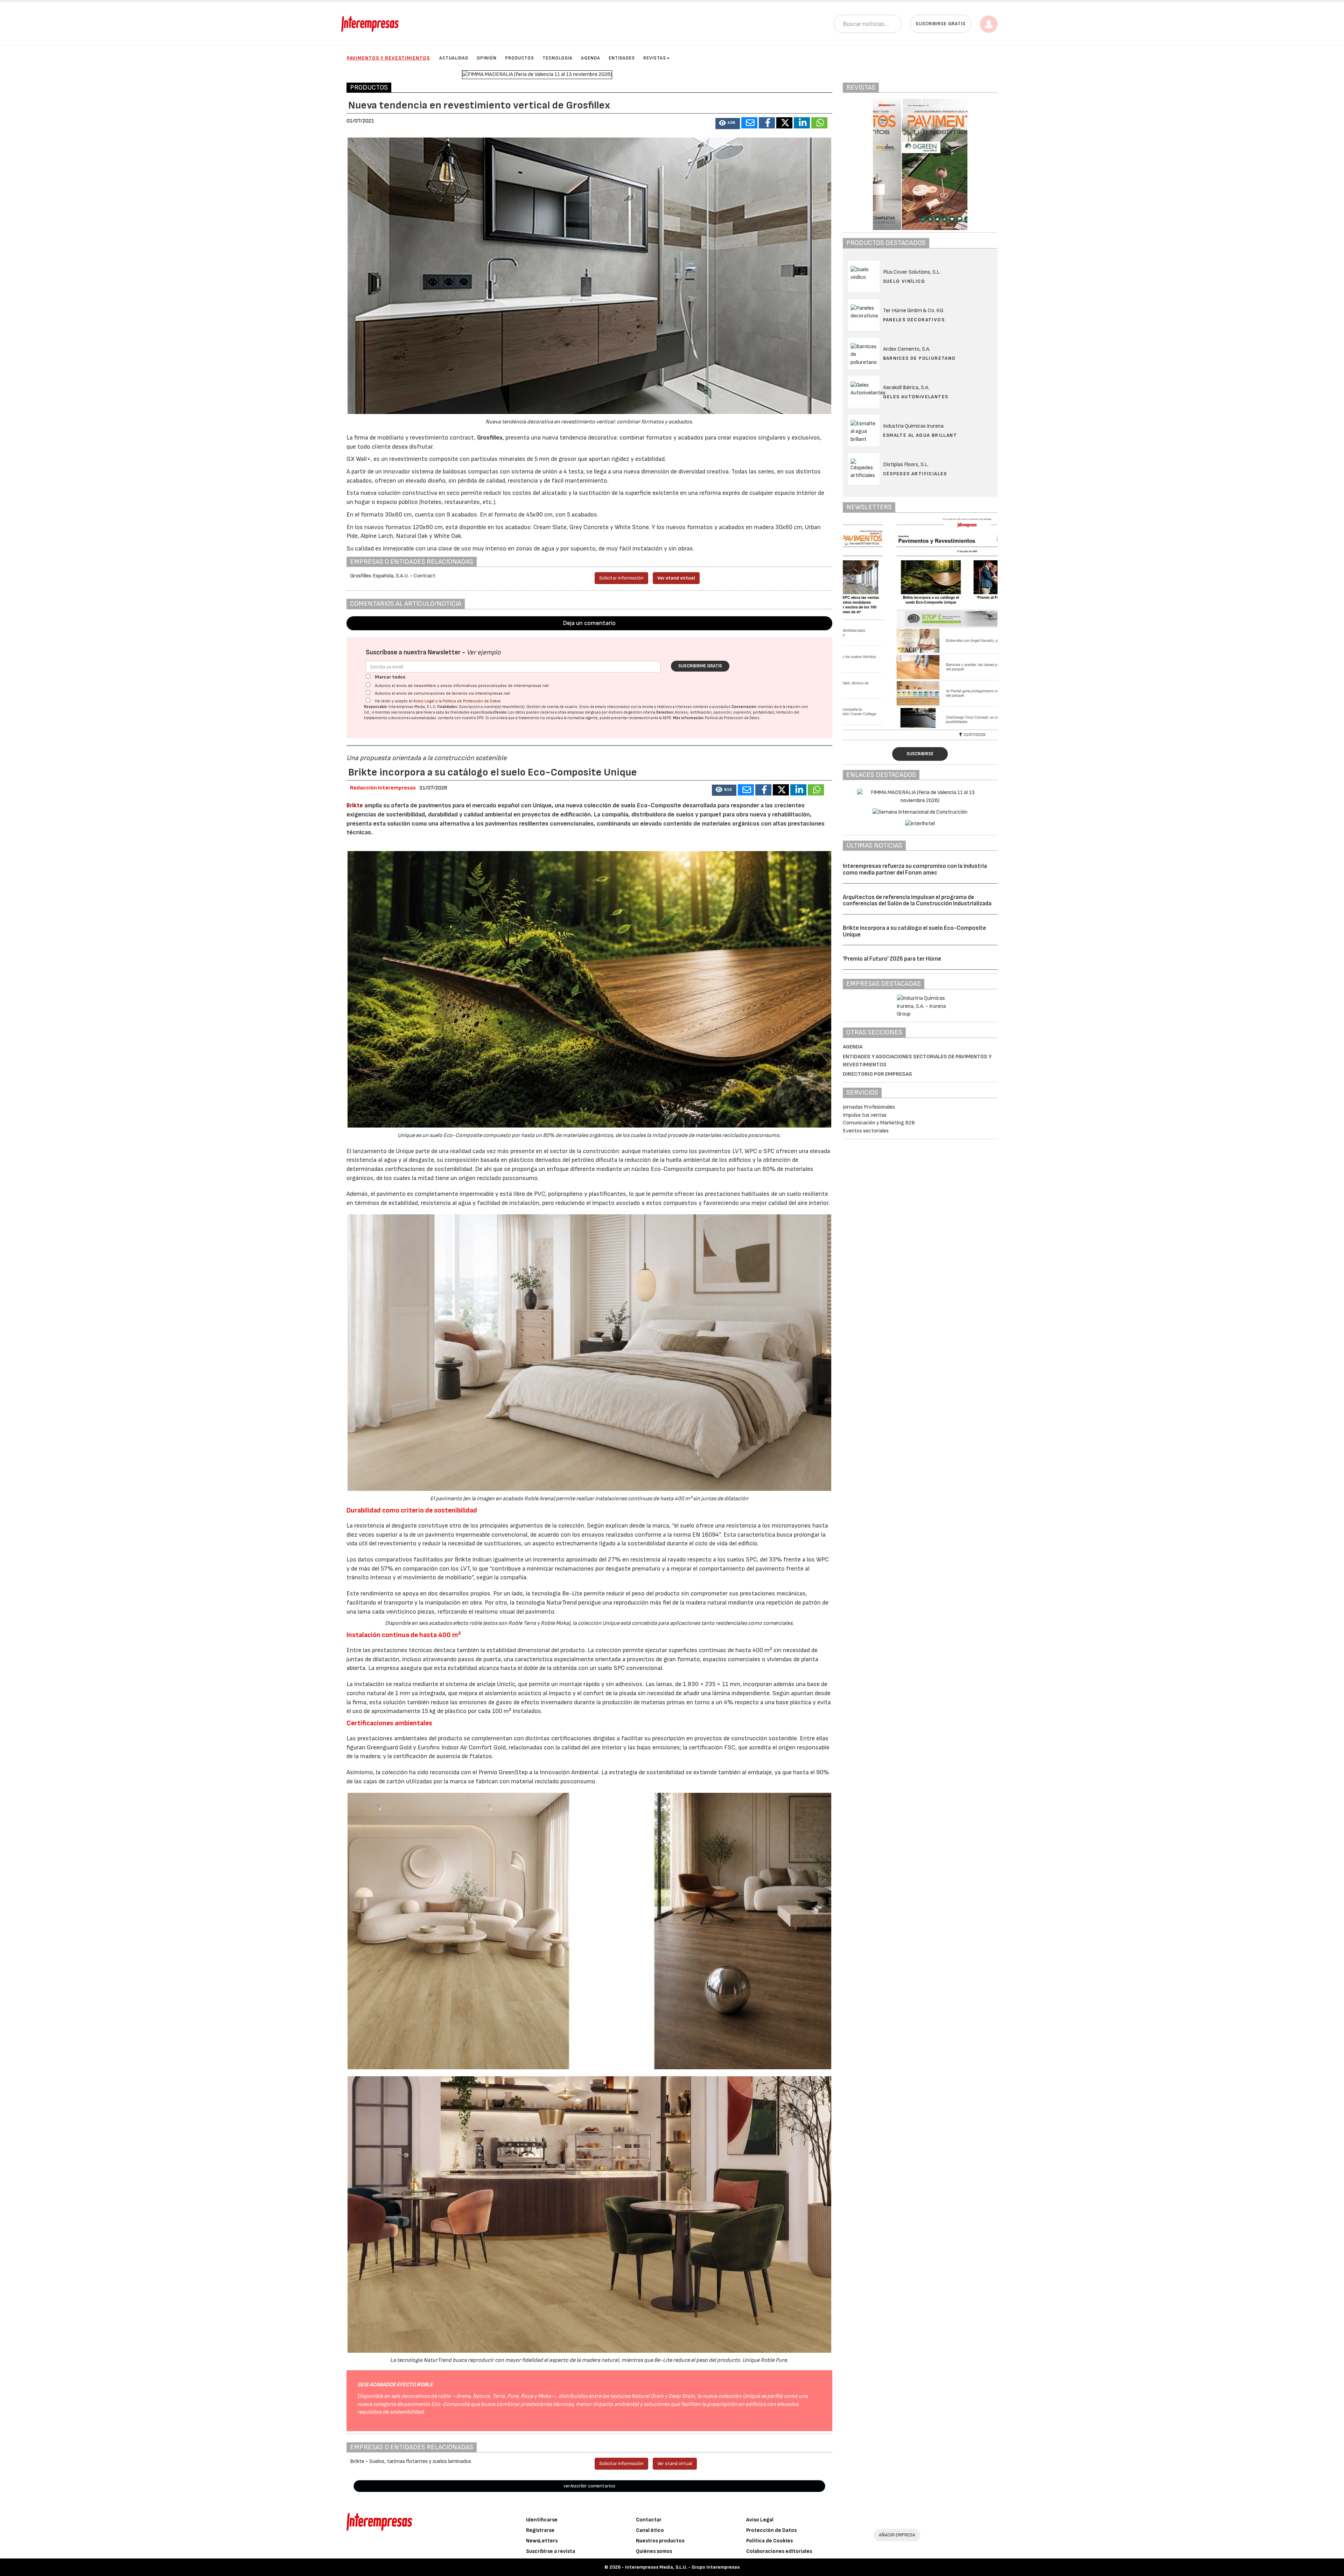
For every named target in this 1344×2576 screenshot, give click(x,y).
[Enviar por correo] (749, 123)
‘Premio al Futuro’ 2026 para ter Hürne (892, 959)
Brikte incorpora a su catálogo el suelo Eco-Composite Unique (914, 931)
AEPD (667, 718)
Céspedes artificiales (915, 474)
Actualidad (454, 58)
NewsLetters (542, 2541)
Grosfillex (490, 438)
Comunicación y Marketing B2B (879, 1123)
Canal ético (650, 2530)
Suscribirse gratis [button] (941, 24)
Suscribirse (920, 754)
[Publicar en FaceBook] (767, 123)
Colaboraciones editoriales (779, 2551)
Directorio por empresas (877, 1074)
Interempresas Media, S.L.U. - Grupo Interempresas (682, 2567)
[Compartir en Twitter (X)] (784, 123)
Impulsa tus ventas (865, 1115)
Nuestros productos (660, 2541)
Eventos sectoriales (866, 1131)
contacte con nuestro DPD (461, 718)
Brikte (355, 805)
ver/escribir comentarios (589, 2486)
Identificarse (542, 2520)
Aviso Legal (424, 701)
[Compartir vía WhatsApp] (819, 123)
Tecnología (558, 58)
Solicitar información (621, 578)
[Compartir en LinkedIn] (802, 123)
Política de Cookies (769, 2541)
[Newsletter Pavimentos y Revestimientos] (920, 623)
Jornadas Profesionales (869, 1107)
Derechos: (665, 712)
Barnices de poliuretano (919, 358)
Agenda (591, 58)
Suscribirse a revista (551, 2551)
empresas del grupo (584, 712)
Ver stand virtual (676, 578)
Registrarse (540, 2530)
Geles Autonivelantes (916, 397)
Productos (520, 58)
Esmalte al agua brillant (920, 435)
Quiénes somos (654, 2551)
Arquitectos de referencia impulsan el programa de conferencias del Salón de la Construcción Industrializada (917, 901)
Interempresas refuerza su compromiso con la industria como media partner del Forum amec (915, 869)
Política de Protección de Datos (472, 701)
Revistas (655, 58)
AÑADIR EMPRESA (897, 2535)
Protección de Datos (771, 2530)
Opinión (487, 58)
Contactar (649, 2520)
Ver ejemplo (484, 652)
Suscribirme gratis (700, 666)
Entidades (622, 58)
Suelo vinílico (904, 281)
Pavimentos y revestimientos (388, 58)
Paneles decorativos (914, 320)
